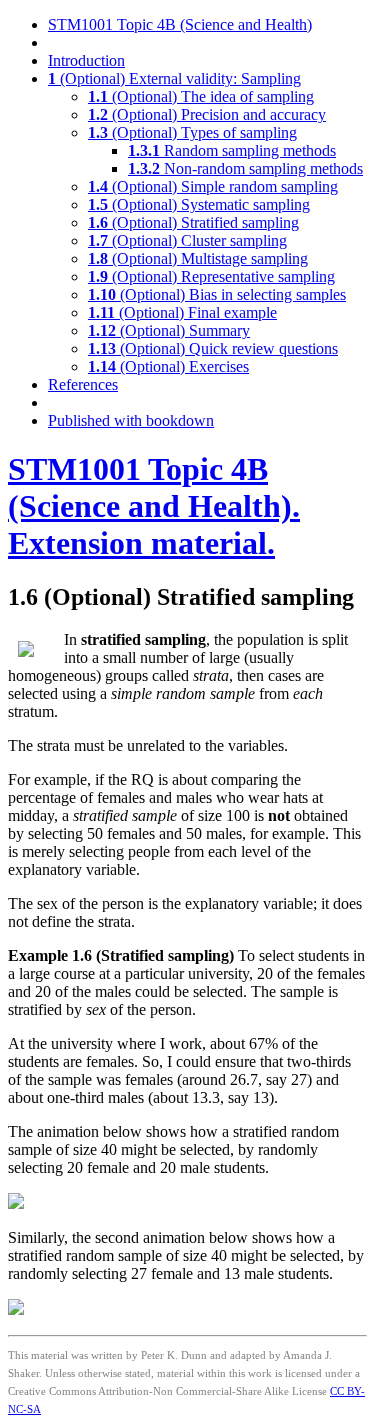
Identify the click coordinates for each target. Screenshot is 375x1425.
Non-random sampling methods (245, 168)
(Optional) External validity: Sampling (174, 78)
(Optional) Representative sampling (211, 276)
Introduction (86, 60)
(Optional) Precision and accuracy (207, 114)
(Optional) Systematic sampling (199, 204)
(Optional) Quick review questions (213, 348)
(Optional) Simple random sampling (213, 186)
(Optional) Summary (169, 330)
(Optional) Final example (182, 312)
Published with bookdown (131, 420)
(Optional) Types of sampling (192, 132)
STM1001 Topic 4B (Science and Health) (180, 24)
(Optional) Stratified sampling (193, 222)
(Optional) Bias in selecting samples (217, 294)
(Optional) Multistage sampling (198, 258)
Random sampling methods (232, 150)
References (83, 384)
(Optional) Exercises (168, 366)
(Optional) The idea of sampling (201, 96)
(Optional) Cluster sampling (187, 240)
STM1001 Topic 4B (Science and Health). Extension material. (154, 506)
